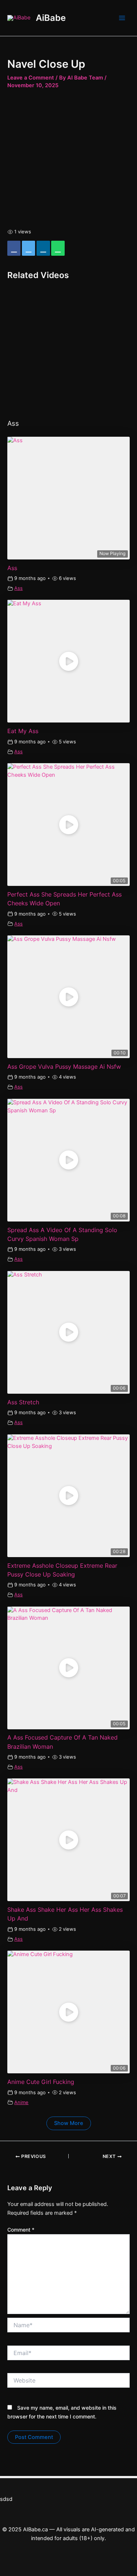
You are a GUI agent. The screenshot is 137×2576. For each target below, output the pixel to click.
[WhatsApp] (58, 248)
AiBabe (51, 18)
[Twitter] (28, 248)
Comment (21, 2230)
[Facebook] (14, 248)
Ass (18, 588)
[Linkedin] (43, 248)
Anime (21, 2102)
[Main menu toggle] (122, 18)
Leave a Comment (31, 78)
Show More (69, 2123)
